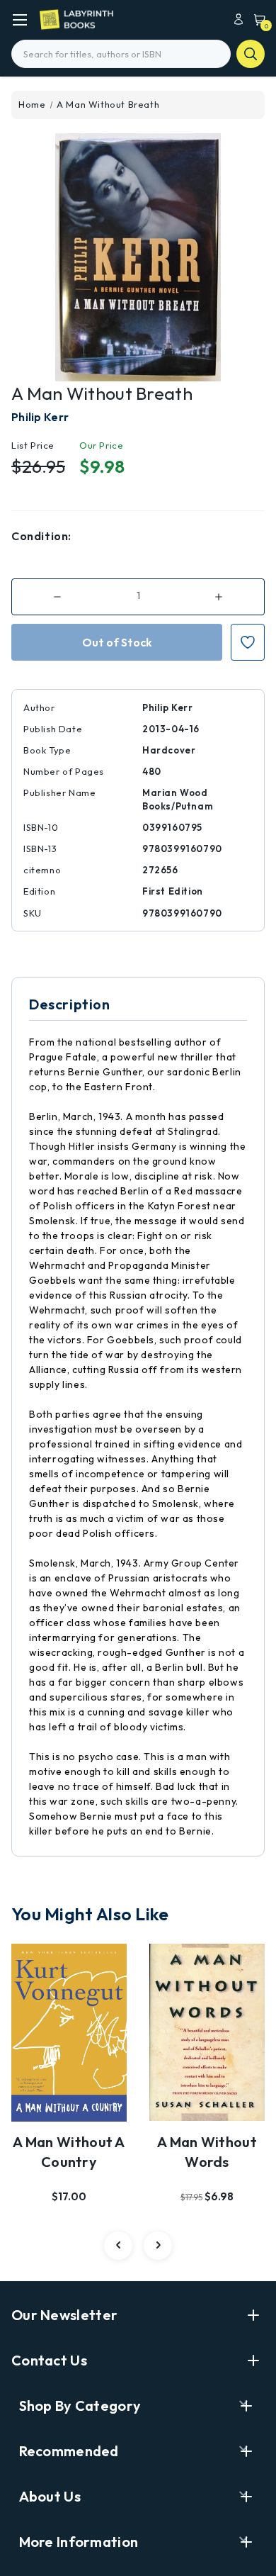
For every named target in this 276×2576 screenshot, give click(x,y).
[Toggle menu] (19, 19)
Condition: (41, 536)
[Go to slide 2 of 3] (158, 2246)
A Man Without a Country (69, 2152)
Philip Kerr (40, 417)
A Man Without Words (207, 2152)
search (251, 54)
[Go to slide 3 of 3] (118, 2246)
